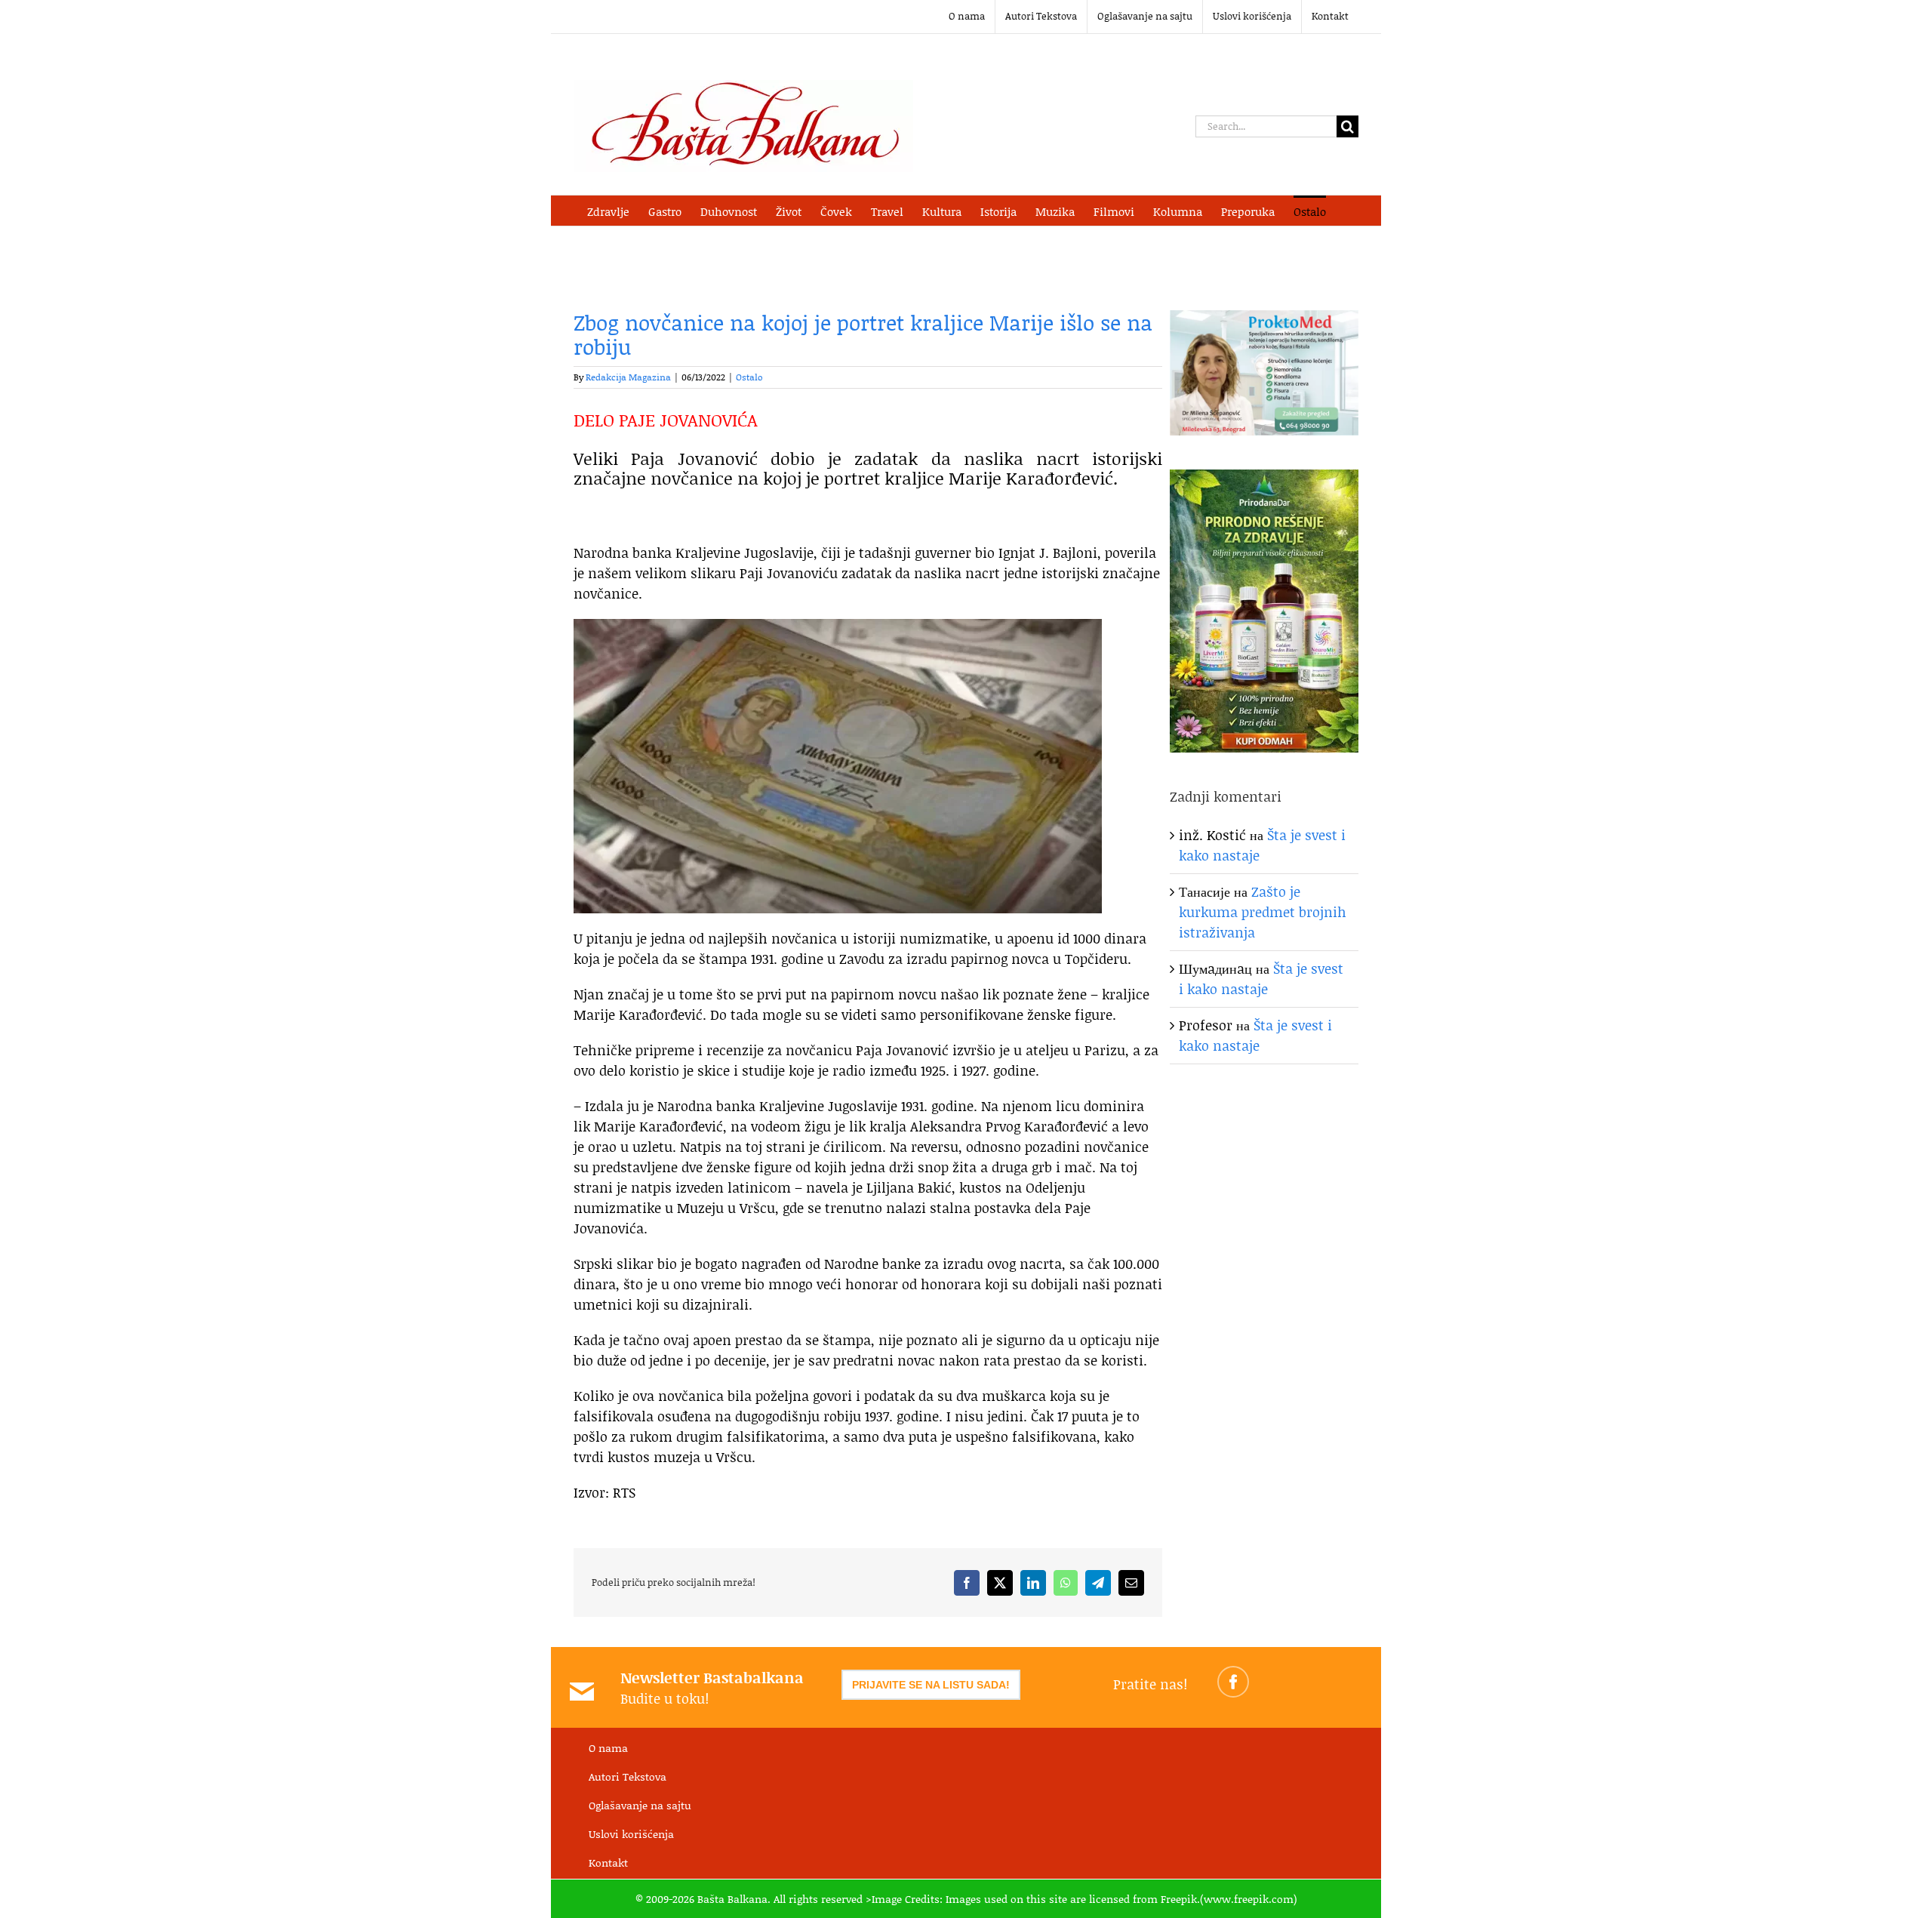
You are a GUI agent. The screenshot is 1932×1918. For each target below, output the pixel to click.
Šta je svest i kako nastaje (1261, 979)
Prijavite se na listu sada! (931, 1685)
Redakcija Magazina (628, 377)
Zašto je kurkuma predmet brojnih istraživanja (1263, 912)
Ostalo (749, 377)
